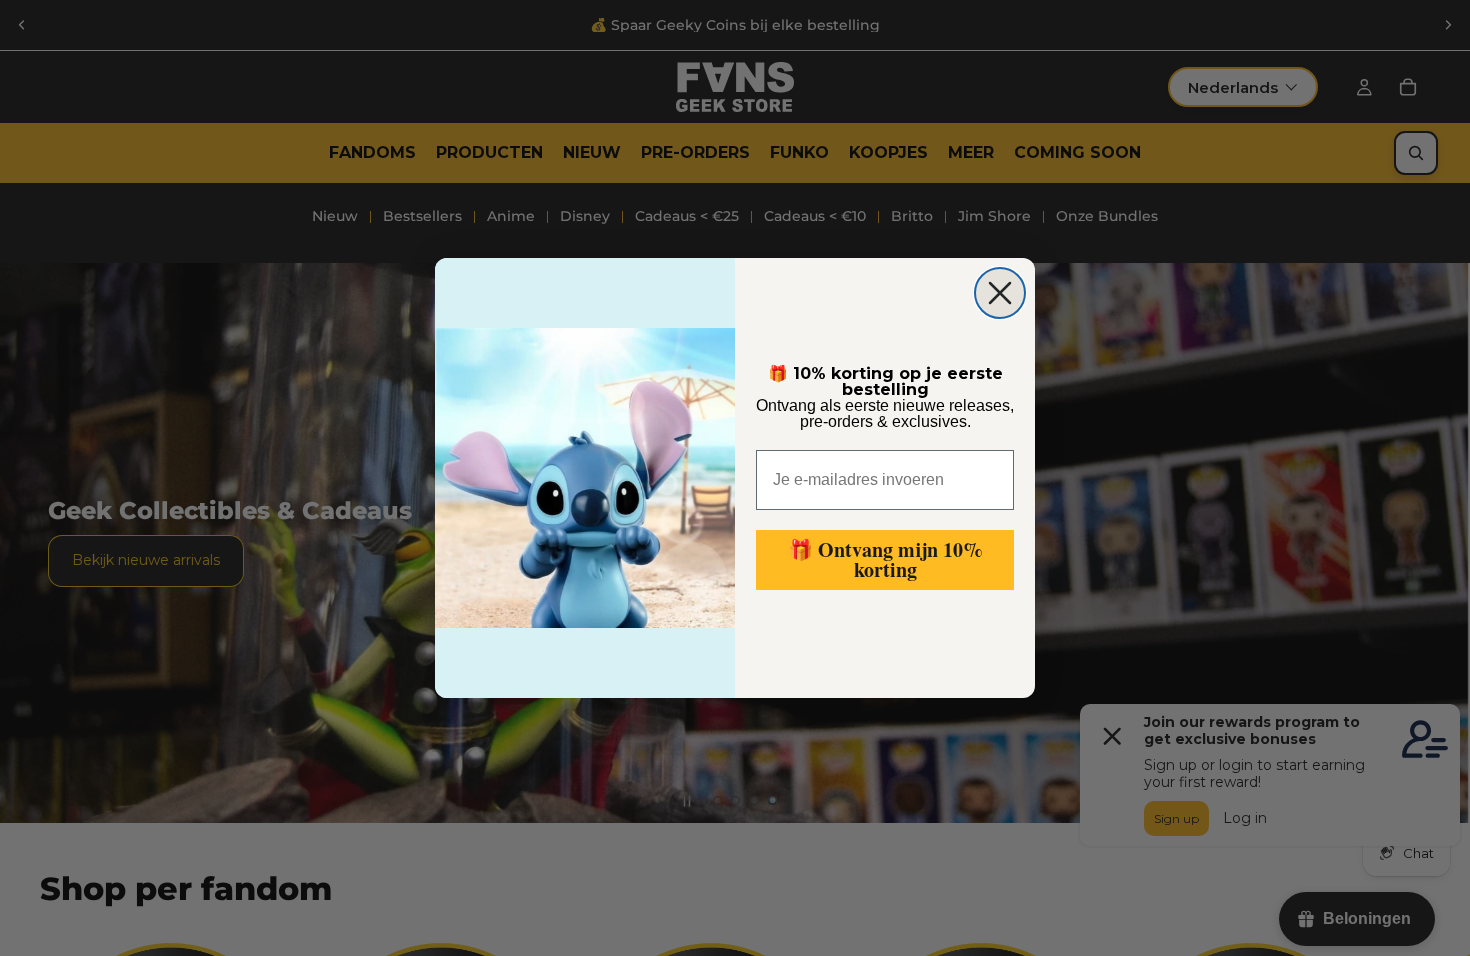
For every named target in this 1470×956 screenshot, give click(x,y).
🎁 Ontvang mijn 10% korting (885, 559)
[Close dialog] (1000, 293)
